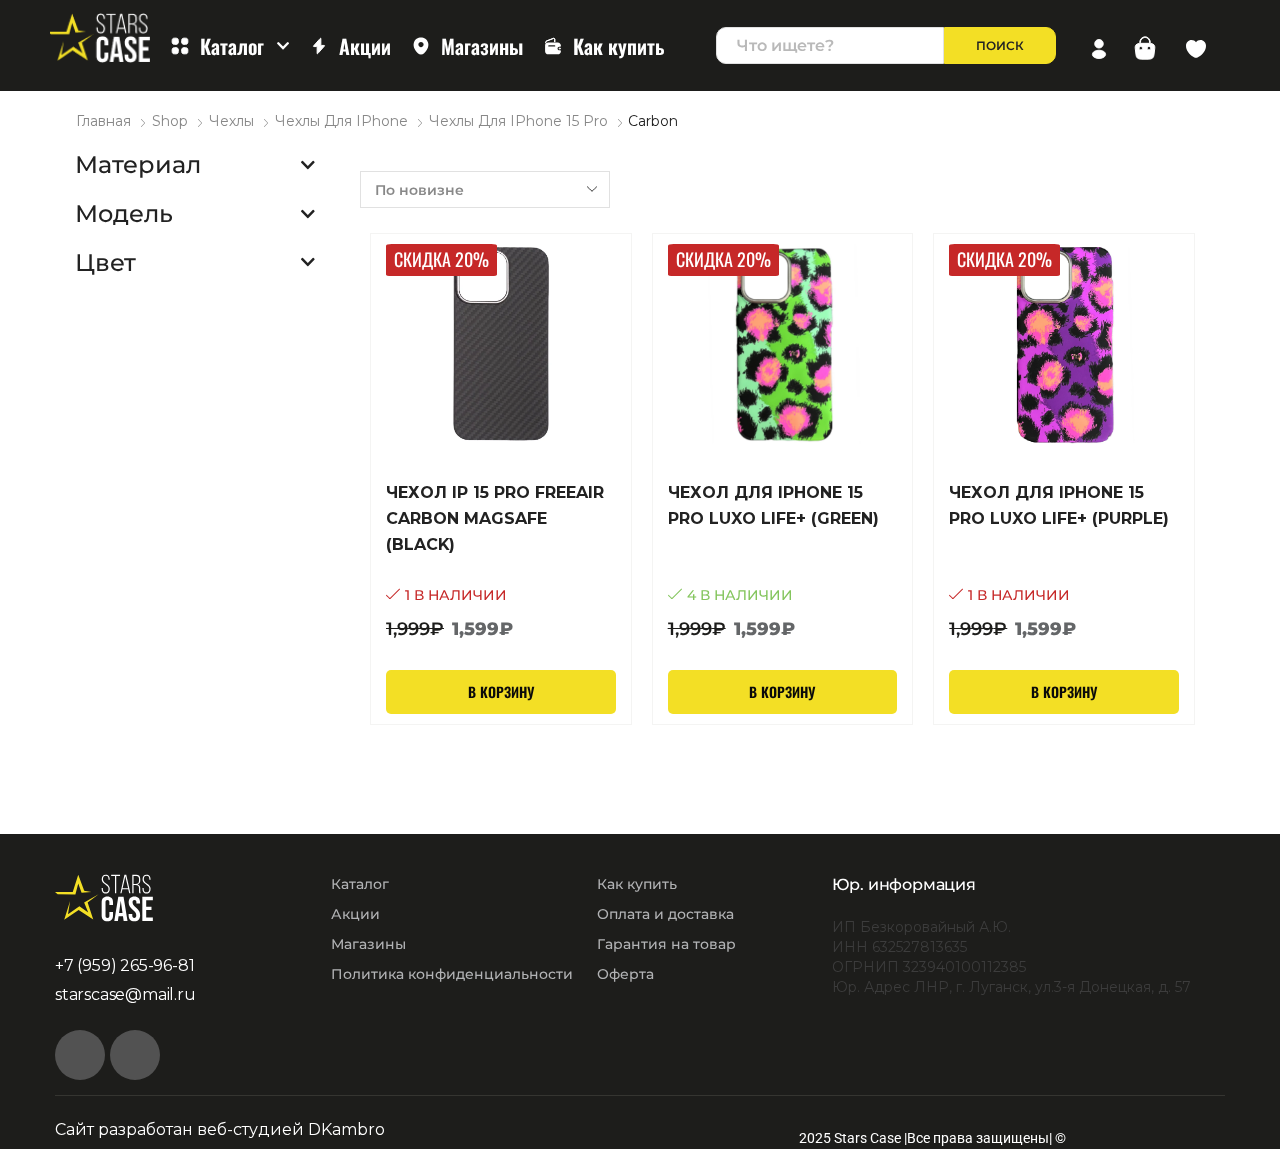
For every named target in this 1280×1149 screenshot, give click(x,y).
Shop (170, 121)
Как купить (619, 46)
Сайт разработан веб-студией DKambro (220, 1129)
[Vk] (80, 1055)
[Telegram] (135, 1055)
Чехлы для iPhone (341, 121)
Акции (365, 46)
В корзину (501, 691)
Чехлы (231, 121)
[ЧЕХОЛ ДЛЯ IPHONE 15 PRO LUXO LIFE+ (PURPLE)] (1064, 561)
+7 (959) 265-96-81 (124, 965)
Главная (103, 121)
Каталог (232, 46)
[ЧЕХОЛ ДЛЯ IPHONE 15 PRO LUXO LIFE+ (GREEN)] (783, 561)
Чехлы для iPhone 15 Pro (518, 121)
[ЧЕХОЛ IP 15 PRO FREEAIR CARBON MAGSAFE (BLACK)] (501, 561)
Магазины (482, 46)
